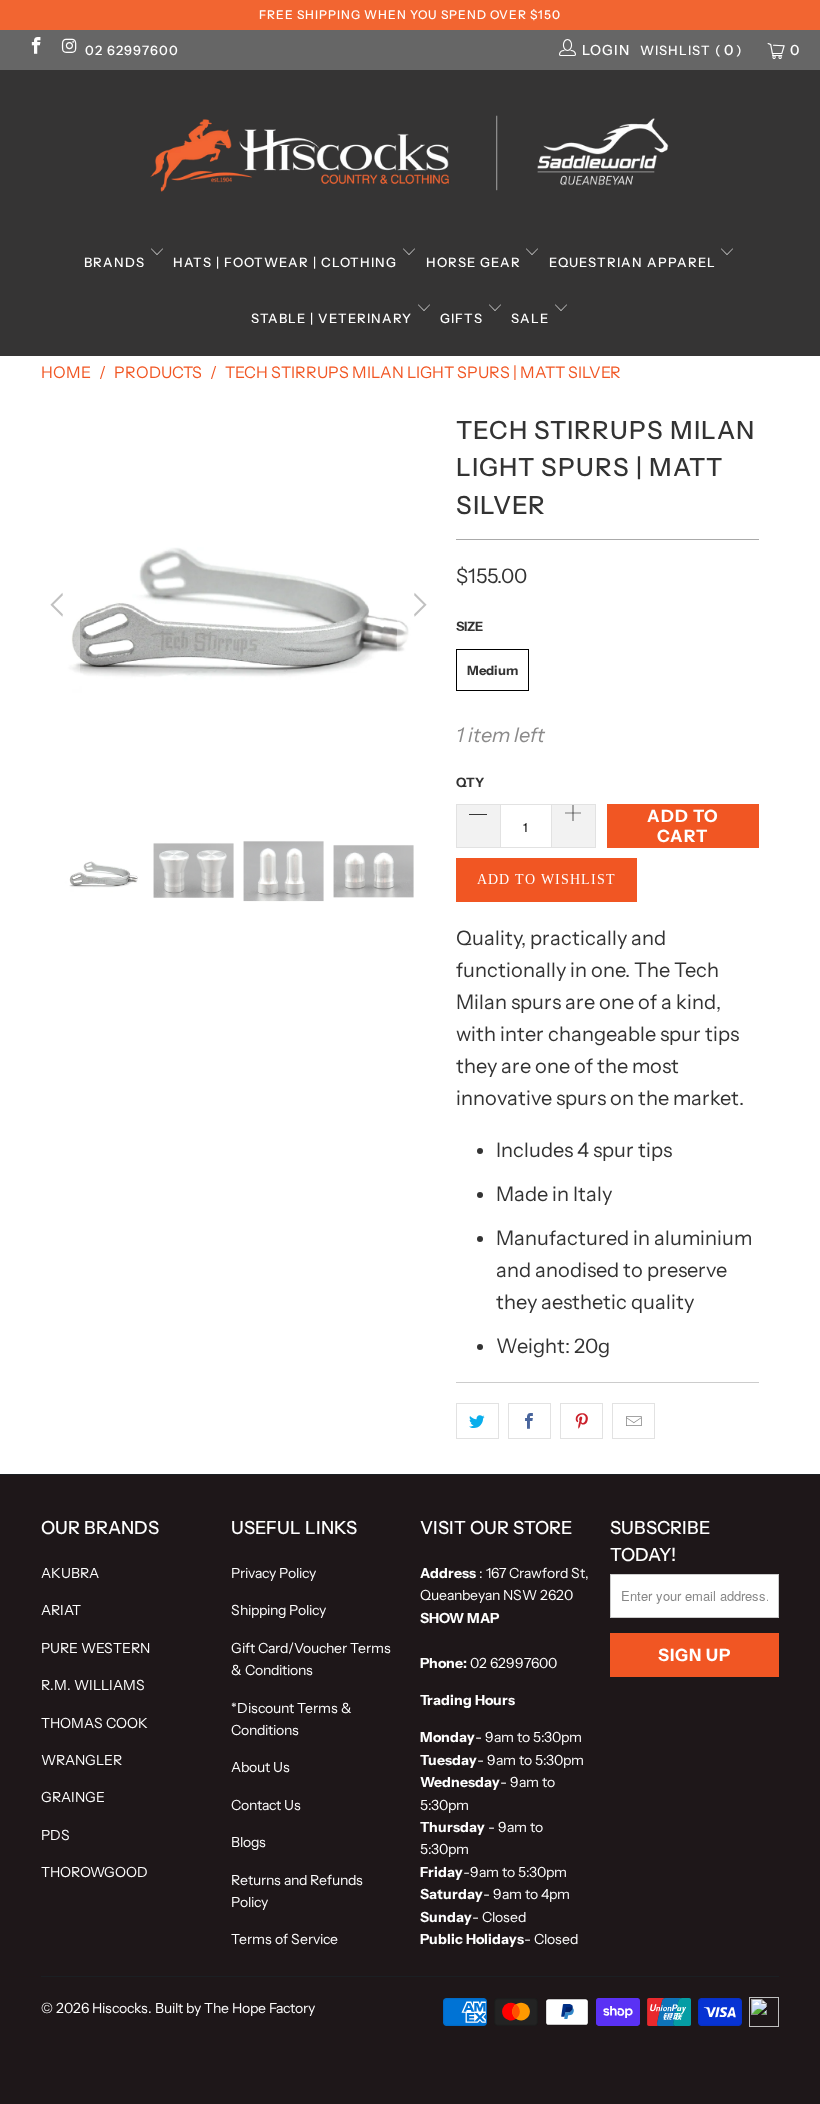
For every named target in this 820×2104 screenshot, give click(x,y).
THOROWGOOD (94, 1872)
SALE (532, 318)
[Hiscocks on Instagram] (69, 48)
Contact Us (266, 1805)
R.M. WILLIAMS (93, 1685)
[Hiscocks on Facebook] (35, 48)
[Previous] (60, 605)
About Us (260, 1767)
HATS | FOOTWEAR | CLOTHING (287, 262)
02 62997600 (132, 50)
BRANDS (116, 262)
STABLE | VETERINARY (333, 318)
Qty (470, 782)
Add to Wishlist (546, 879)
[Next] (417, 605)
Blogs (248, 1842)
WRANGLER (81, 1760)
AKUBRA (70, 1573)
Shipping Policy (278, 1610)
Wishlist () (691, 50)
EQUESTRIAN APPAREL (634, 262)
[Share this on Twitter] (477, 1421)
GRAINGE (73, 1797)
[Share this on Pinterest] (581, 1421)
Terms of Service (284, 1939)
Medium (492, 670)
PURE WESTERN (95, 1648)
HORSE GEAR (475, 262)
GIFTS (463, 318)
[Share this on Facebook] (529, 1421)
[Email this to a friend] (633, 1421)
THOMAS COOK (94, 1723)
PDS (55, 1835)
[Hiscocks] (410, 147)
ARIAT (61, 1610)
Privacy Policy (273, 1573)
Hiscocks (120, 2008)
